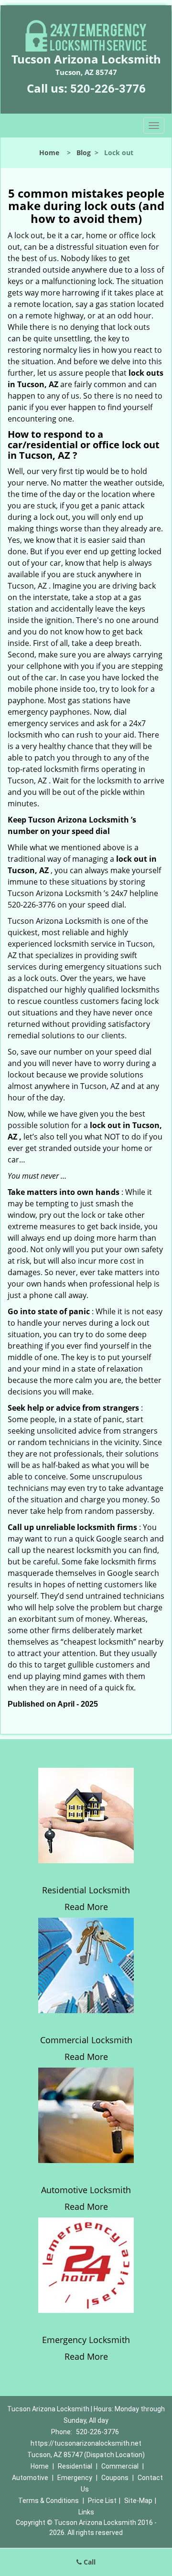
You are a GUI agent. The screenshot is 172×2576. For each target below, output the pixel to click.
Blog (84, 153)
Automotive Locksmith (86, 2190)
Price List (102, 2501)
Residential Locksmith (86, 1890)
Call (89, 2562)
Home (49, 153)
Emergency (75, 2478)
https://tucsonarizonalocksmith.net (86, 2443)
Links (86, 2512)
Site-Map (138, 2501)
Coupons (115, 2478)
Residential (75, 2466)
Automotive (30, 2478)
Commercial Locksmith (86, 2040)
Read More (86, 1907)
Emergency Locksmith (86, 2340)
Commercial (120, 2466)
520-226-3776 (108, 89)
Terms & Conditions (48, 2501)
